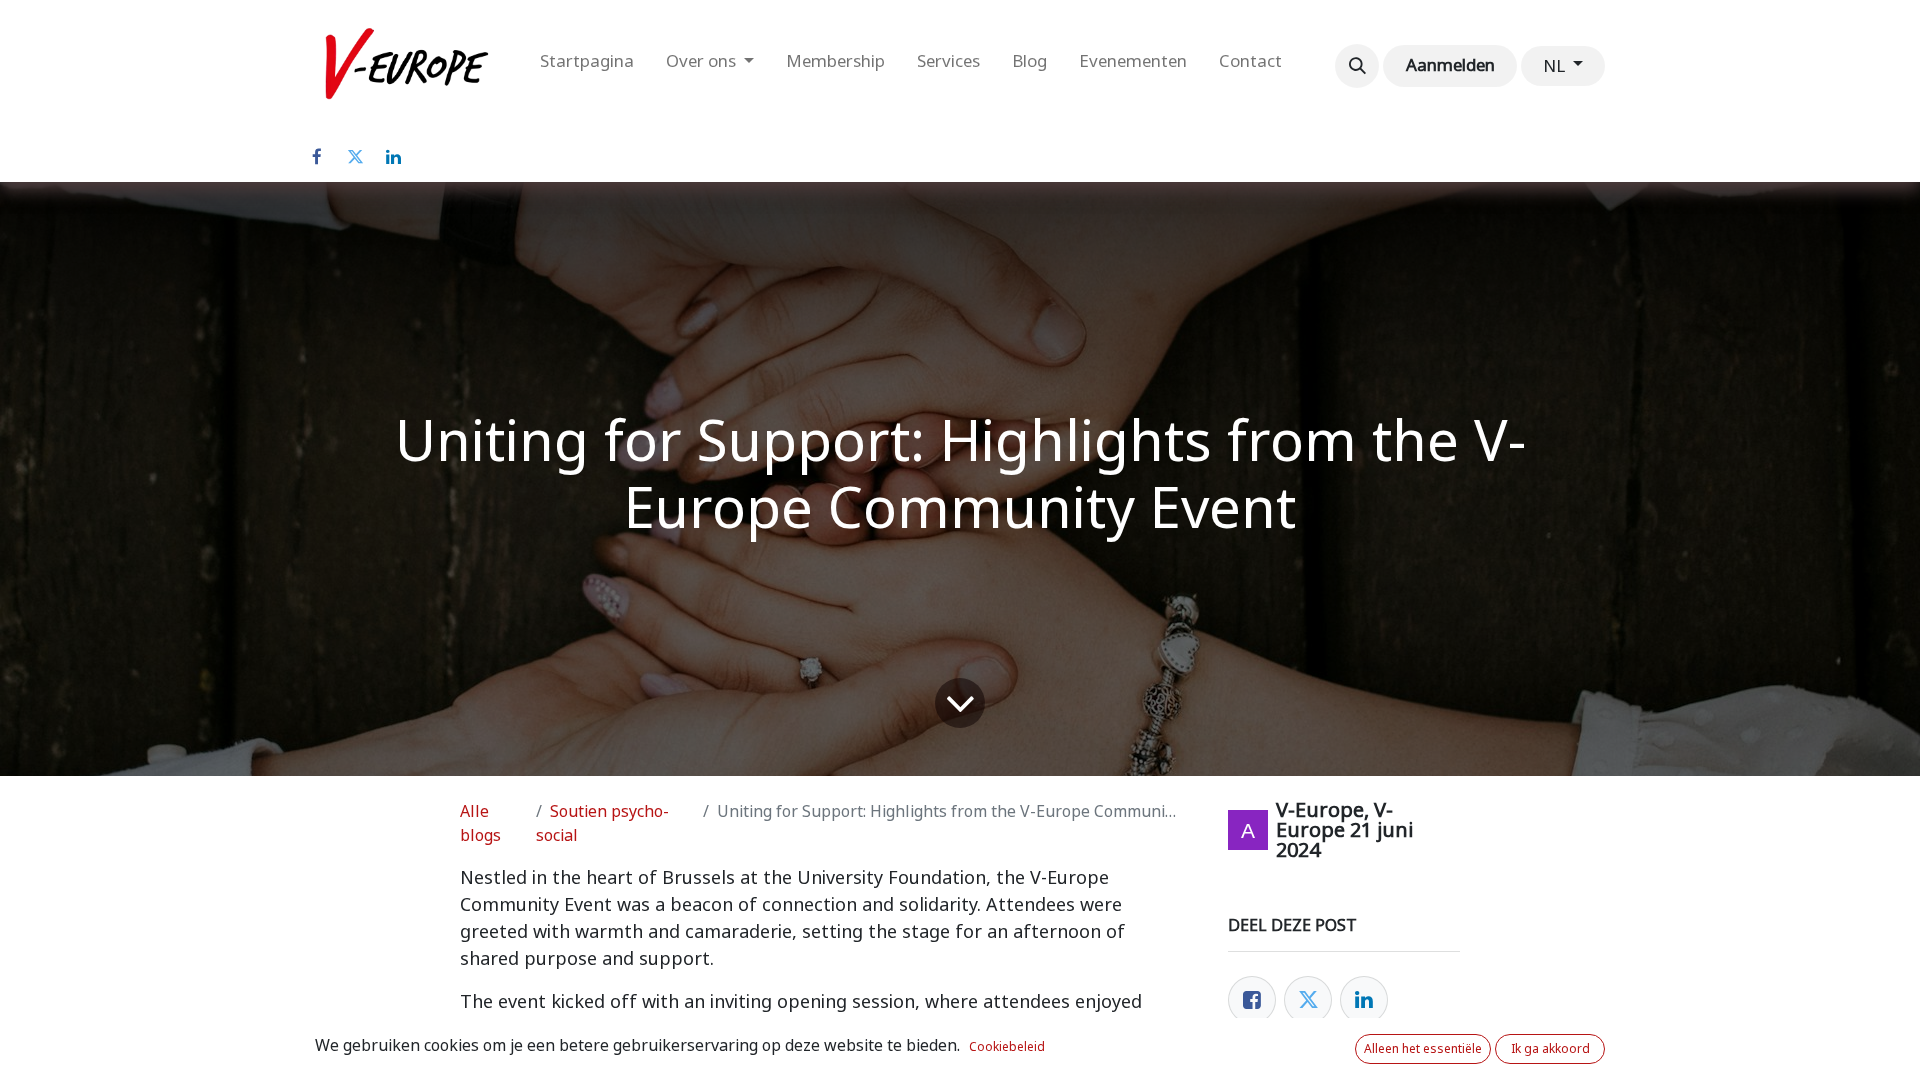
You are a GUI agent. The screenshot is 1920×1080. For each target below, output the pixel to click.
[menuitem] (587, 66)
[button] (1357, 66)
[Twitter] (355, 157)
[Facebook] (317, 157)
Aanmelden (1450, 65)
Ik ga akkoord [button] (1550, 1049)
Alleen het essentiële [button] (1423, 1049)
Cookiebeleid (1007, 1047)
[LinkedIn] (393, 157)
